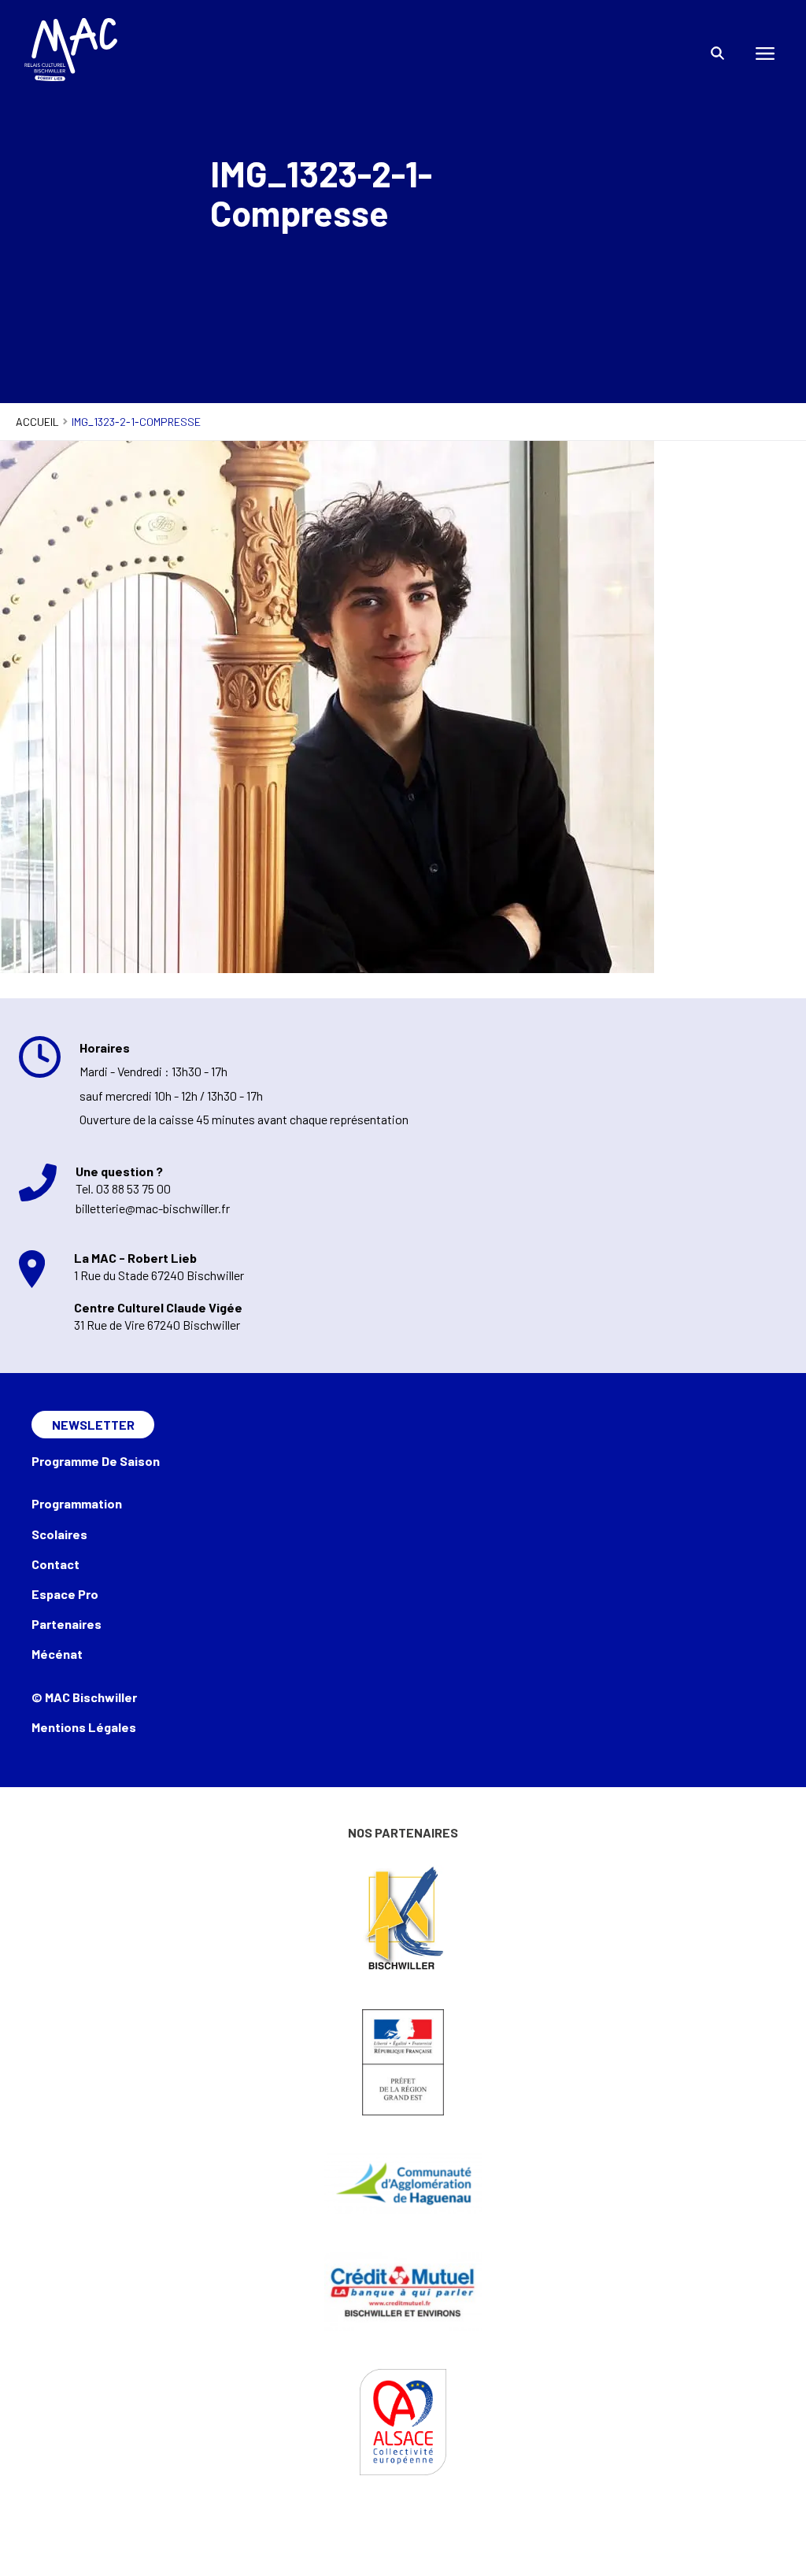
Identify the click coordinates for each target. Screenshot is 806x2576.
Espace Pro (65, 1594)
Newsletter (93, 1425)
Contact (55, 1564)
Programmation (77, 1503)
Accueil (37, 422)
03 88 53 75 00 (133, 1188)
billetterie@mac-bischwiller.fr (153, 1208)
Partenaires (67, 1624)
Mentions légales (84, 1727)
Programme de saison (96, 1461)
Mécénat (57, 1654)
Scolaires (59, 1534)
